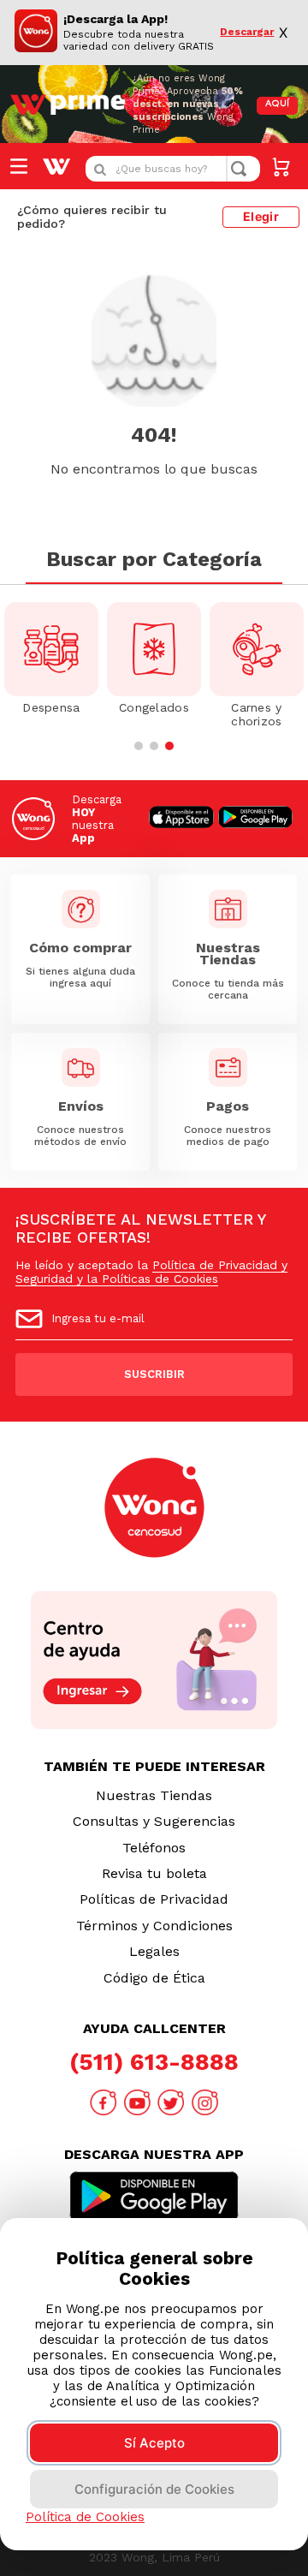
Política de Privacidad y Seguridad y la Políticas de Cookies (151, 1272)
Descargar (246, 32)
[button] (139, 746)
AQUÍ (277, 104)
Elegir (261, 216)
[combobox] (173, 169)
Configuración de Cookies (154, 2489)
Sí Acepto (154, 2443)
